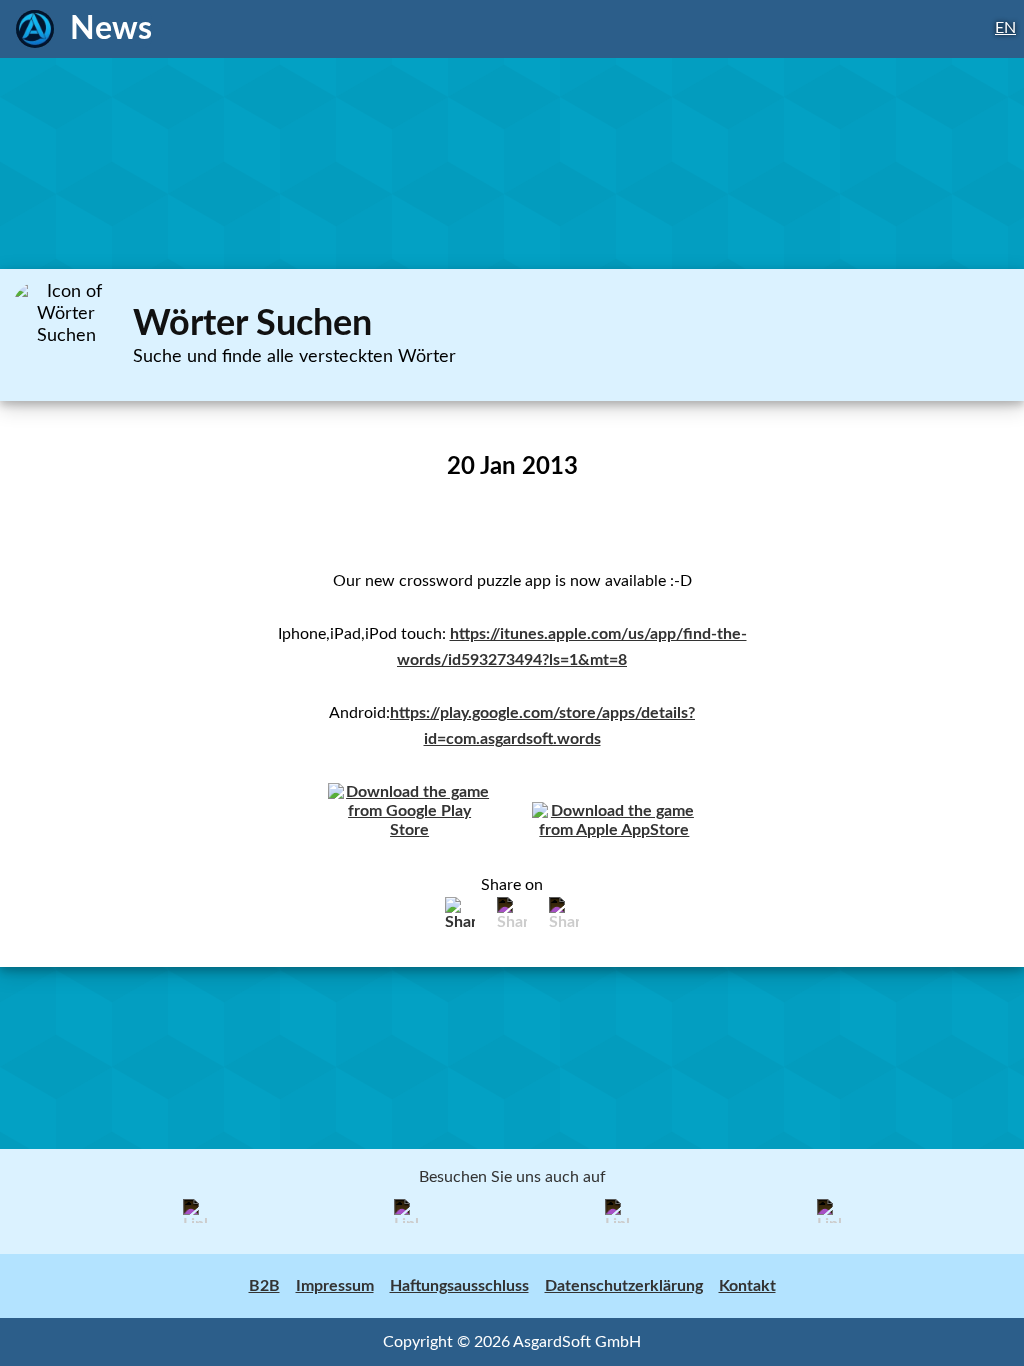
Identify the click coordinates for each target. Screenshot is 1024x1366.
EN (1005, 28)
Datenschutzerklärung (624, 1286)
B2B (264, 1286)
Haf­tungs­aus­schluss (459, 1286)
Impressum (335, 1286)
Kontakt (747, 1286)
